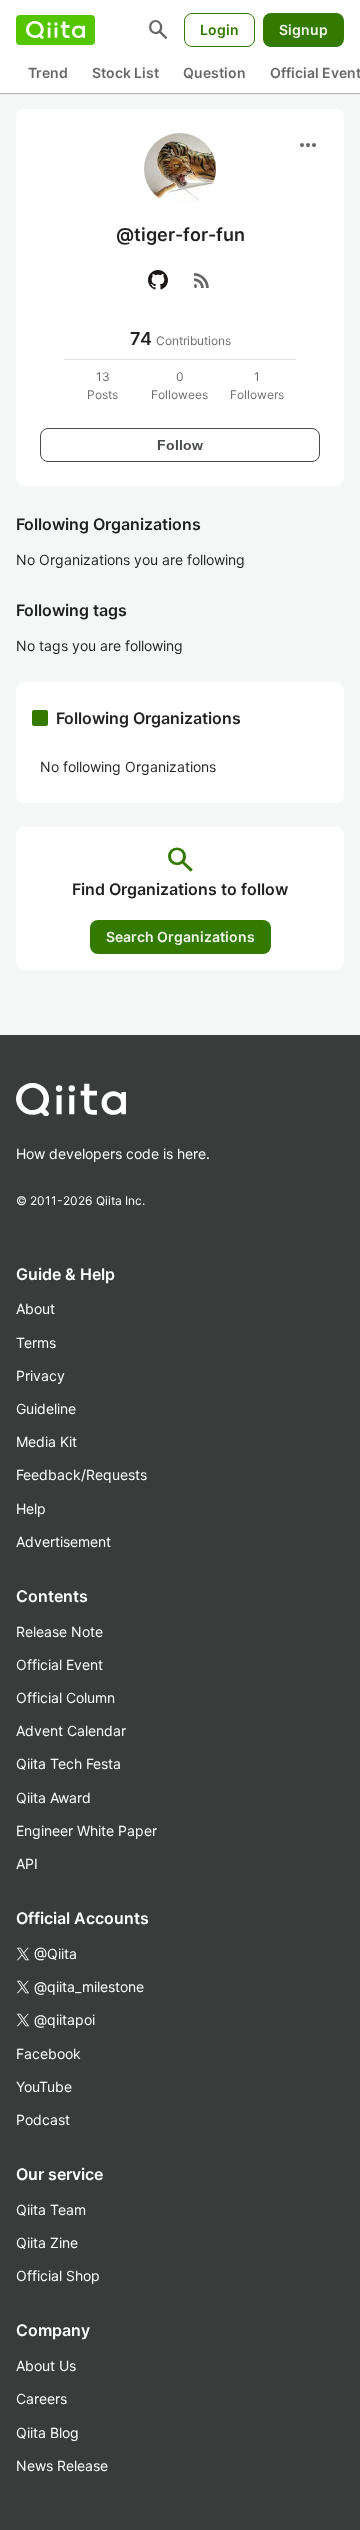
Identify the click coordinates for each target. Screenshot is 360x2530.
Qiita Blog (47, 2432)
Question (214, 72)
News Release (62, 2465)
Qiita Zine (47, 2242)
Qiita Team (51, 2209)
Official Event (59, 1664)
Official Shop (58, 2275)
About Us (46, 2365)
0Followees (179, 385)
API (27, 1863)
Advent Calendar (71, 1730)
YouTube (44, 2086)
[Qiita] (55, 30)
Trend (48, 72)
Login (219, 29)
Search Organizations (180, 936)
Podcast (43, 2119)
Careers (41, 2398)
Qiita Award (53, 1797)
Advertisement (63, 1541)
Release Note (59, 1631)
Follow (180, 445)
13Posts (102, 385)
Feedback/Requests (81, 1474)
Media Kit (46, 1441)
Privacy (40, 1375)
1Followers (257, 385)
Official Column (65, 1697)
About (35, 1308)
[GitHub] (158, 280)
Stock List (125, 72)
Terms (36, 1342)
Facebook (48, 2053)
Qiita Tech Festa (68, 1763)
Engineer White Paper (86, 1830)
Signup (303, 29)
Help (31, 1508)
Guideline (46, 1408)
